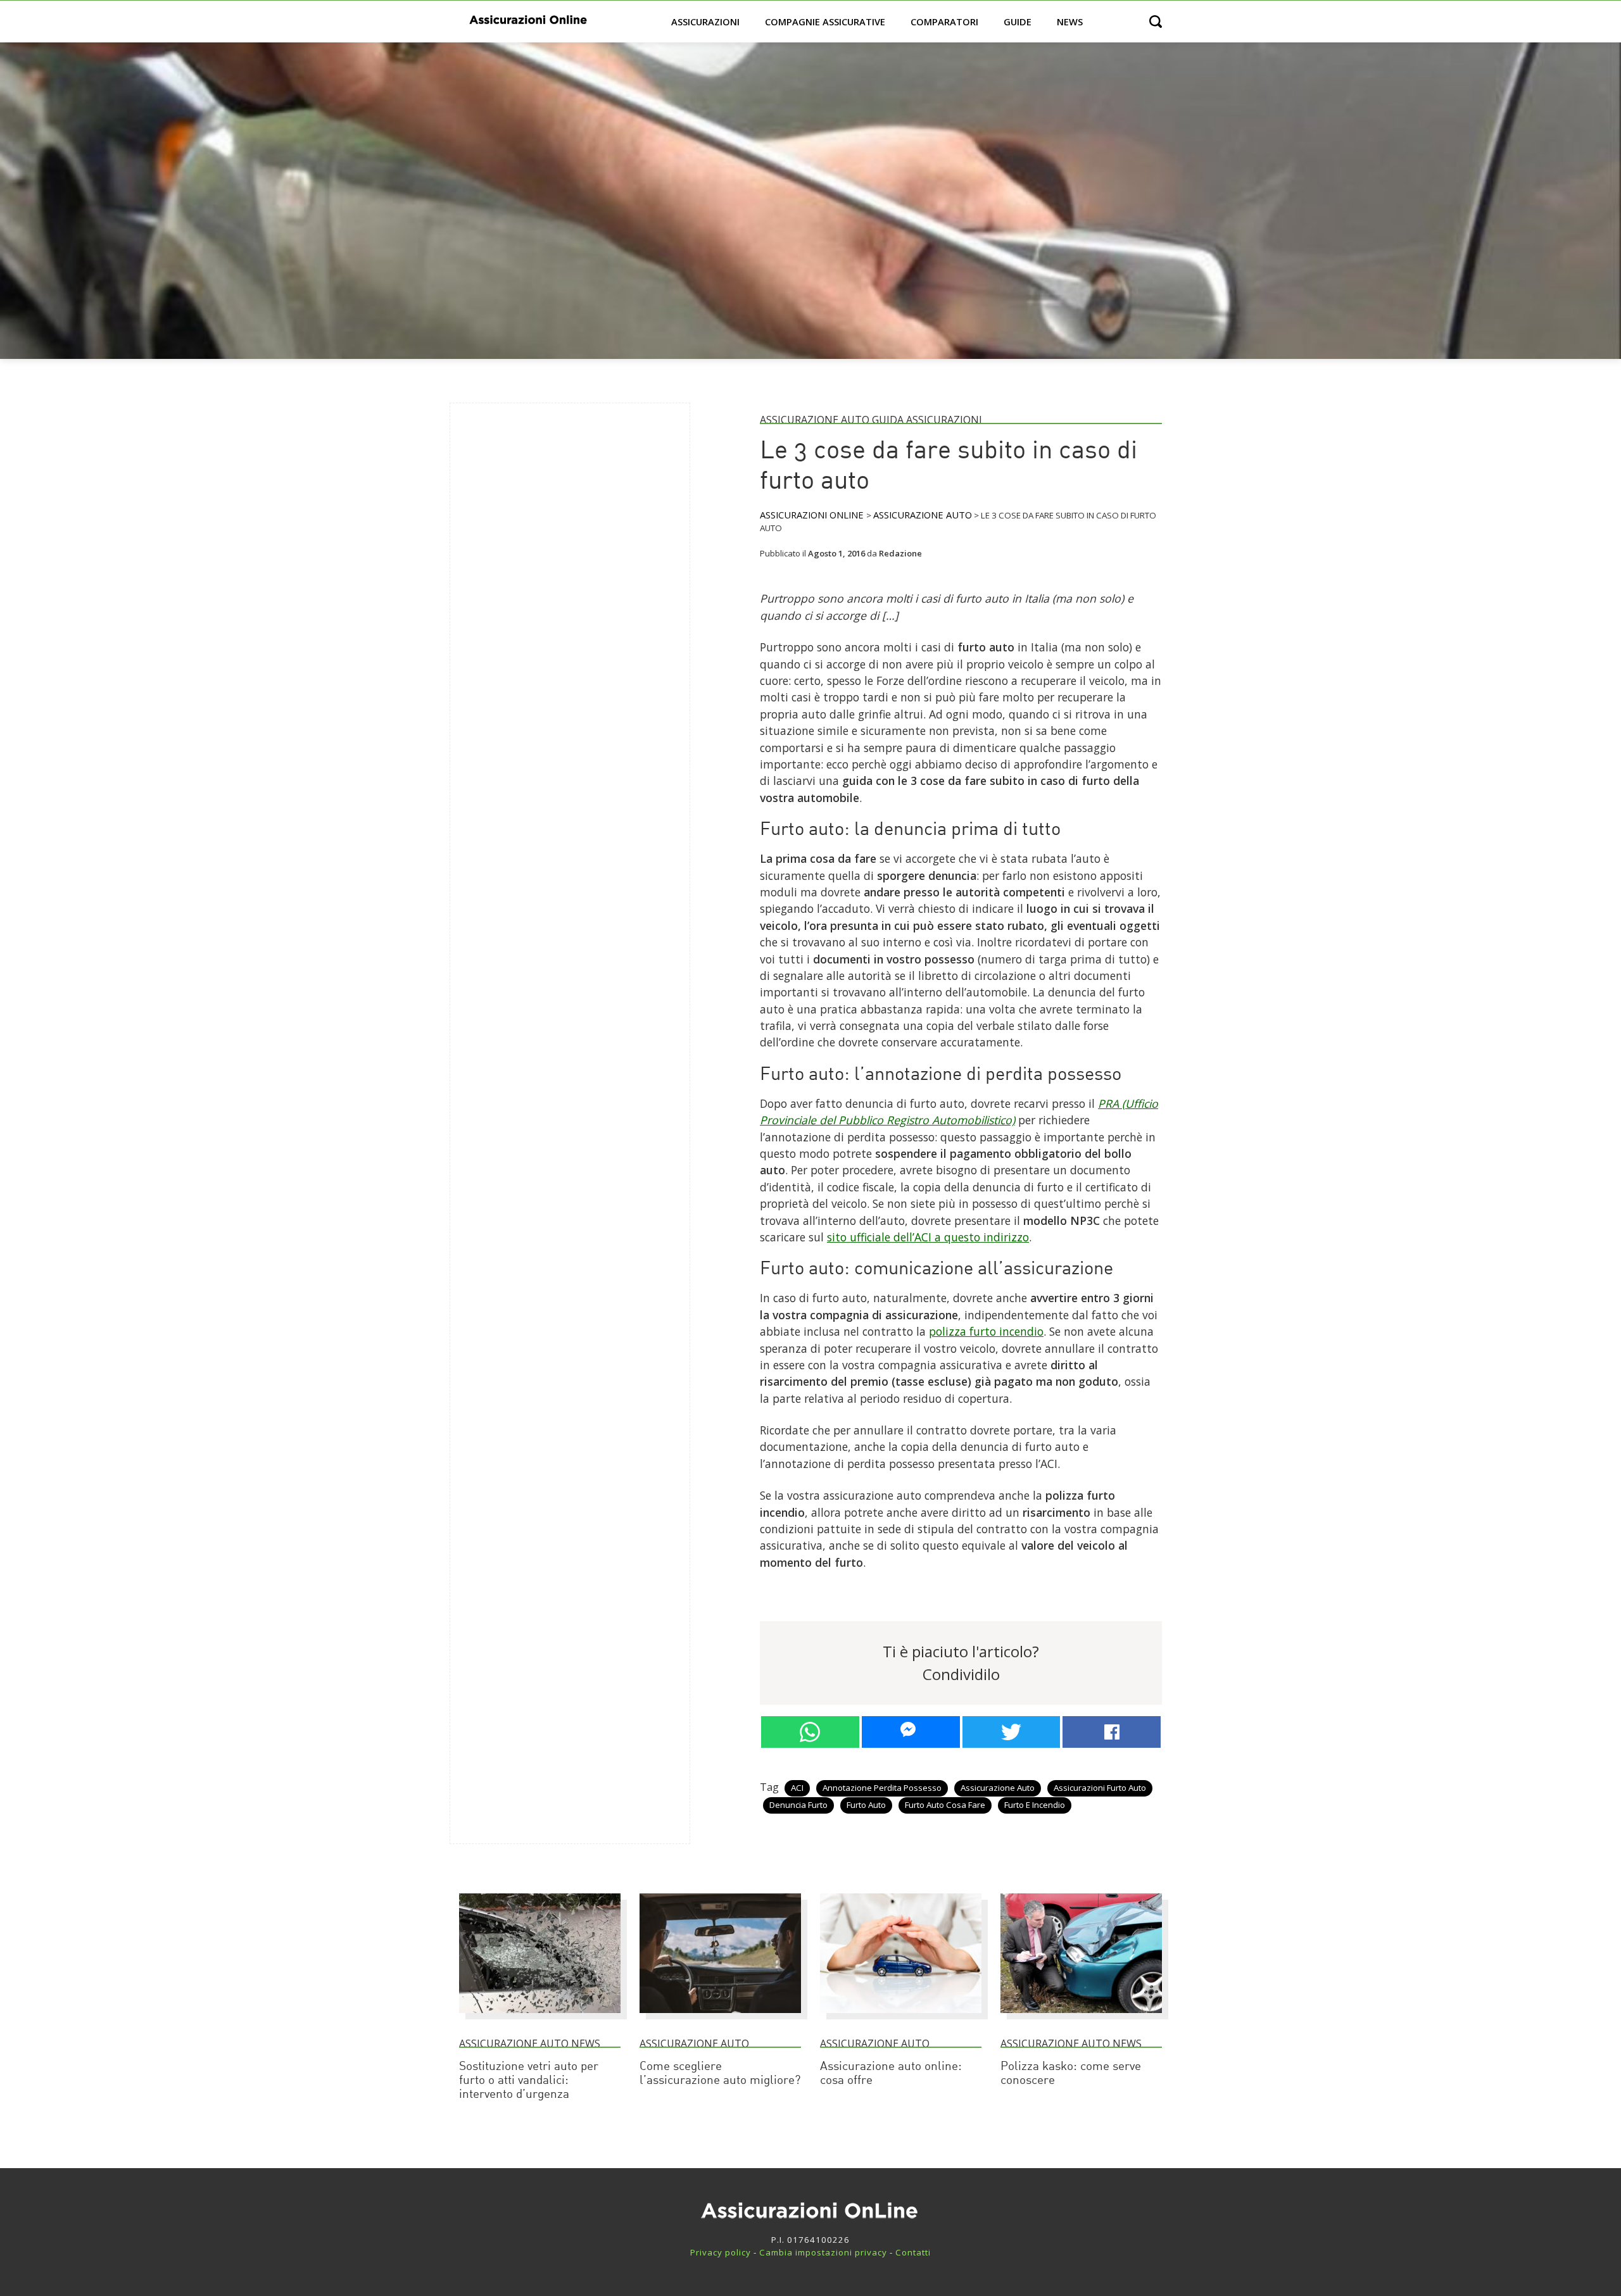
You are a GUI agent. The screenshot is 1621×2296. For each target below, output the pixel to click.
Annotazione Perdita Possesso (882, 1788)
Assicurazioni (705, 22)
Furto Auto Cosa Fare (945, 1805)
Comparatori (944, 22)
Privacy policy (721, 2252)
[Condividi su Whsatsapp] (810, 1732)
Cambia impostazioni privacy (823, 2252)
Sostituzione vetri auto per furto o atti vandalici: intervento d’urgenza (529, 2081)
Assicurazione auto (998, 1788)
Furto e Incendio (1035, 1805)
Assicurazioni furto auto (1100, 1788)
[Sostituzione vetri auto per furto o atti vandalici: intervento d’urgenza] (540, 2019)
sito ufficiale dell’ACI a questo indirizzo (928, 1237)
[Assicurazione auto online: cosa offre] (901, 2019)
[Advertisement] (555, 603)
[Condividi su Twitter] (1012, 1732)
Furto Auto (866, 1805)
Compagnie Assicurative (825, 22)
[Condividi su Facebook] (1112, 1732)
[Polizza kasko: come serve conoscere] (1081, 2019)
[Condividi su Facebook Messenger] (911, 1732)
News (1070, 22)
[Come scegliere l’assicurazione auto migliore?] (720, 2019)
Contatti (913, 2252)
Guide (1018, 22)
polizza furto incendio (986, 1331)
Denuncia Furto (798, 1805)
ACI (797, 1788)
